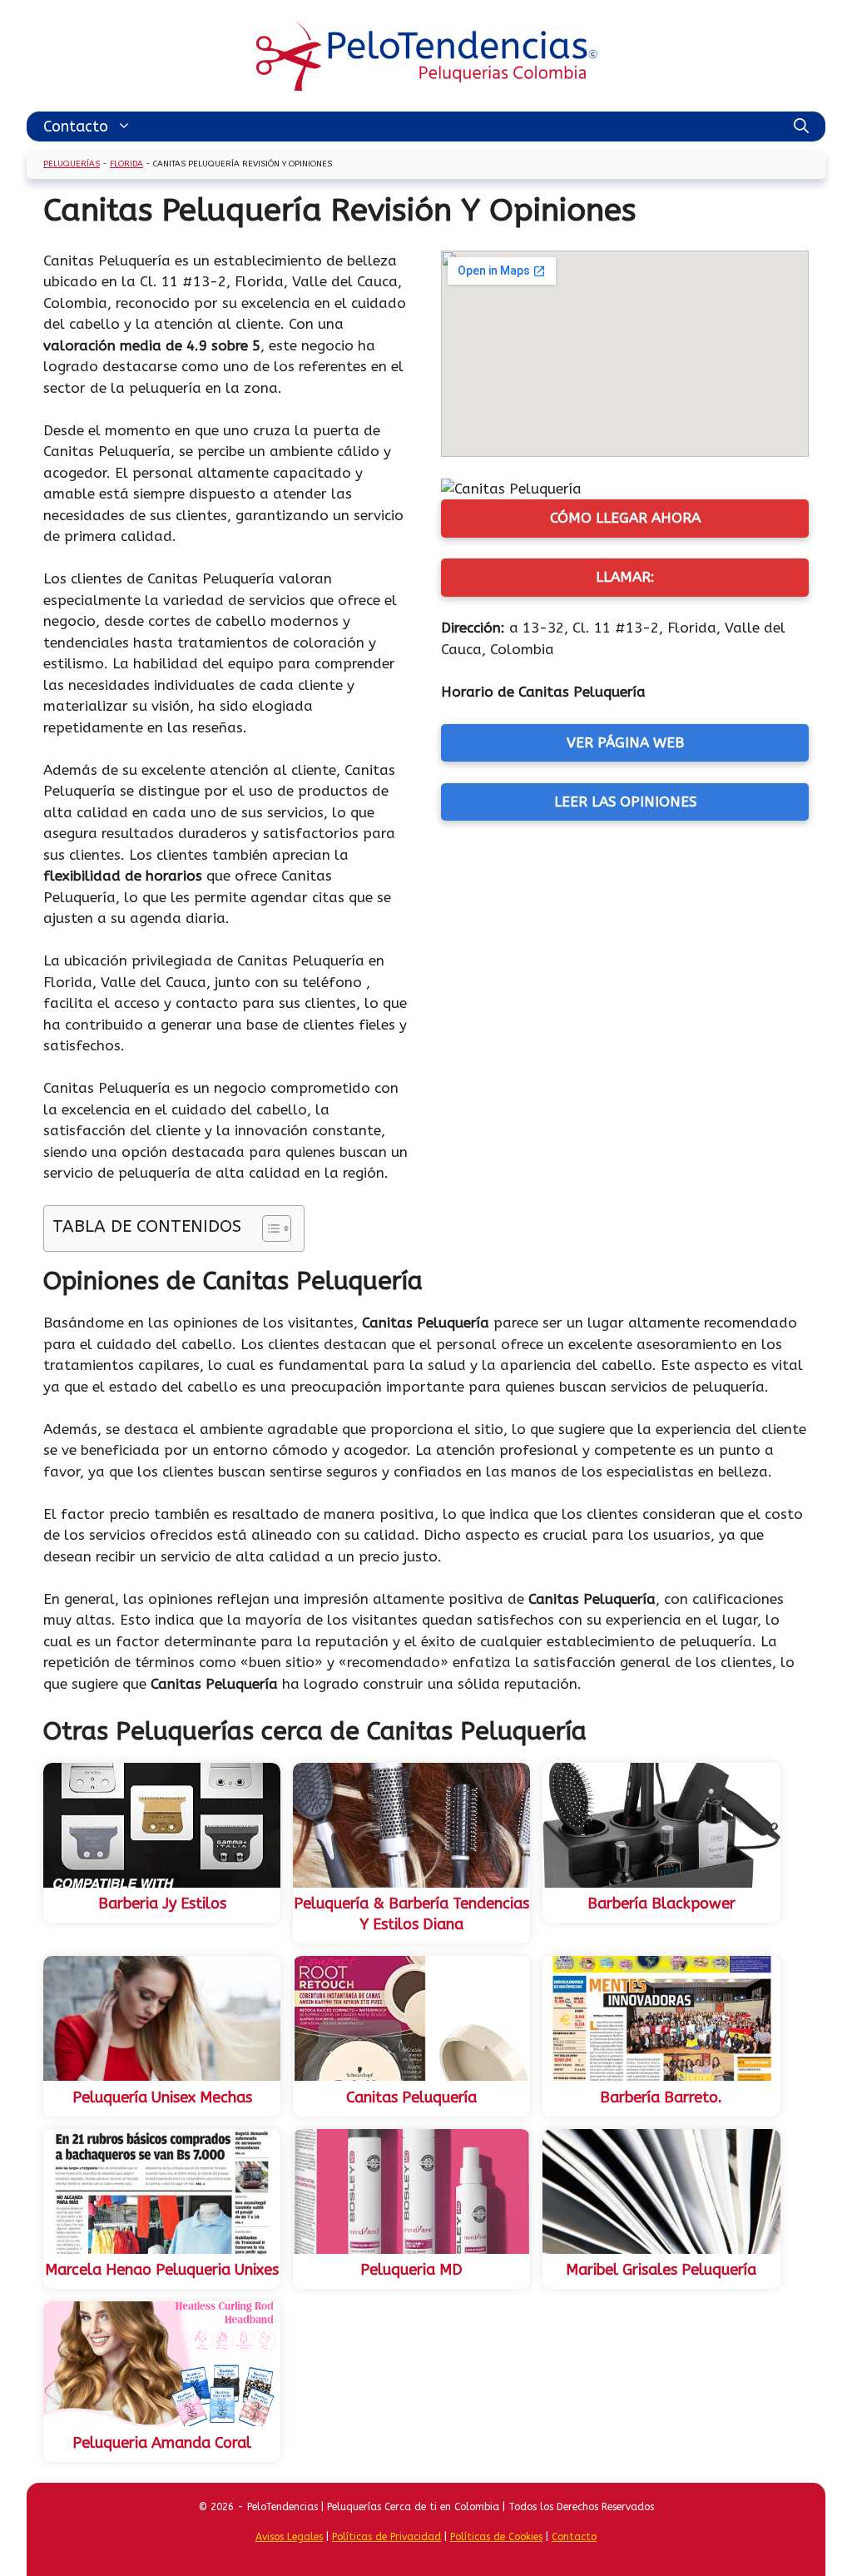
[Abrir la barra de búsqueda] (801, 127)
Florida (126, 164)
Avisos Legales (289, 2537)
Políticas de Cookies (496, 2537)
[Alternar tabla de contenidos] (268, 1228)
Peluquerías (72, 164)
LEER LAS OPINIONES (625, 802)
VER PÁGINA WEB (625, 742)
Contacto (76, 127)
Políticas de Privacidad (386, 2537)
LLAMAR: (625, 577)
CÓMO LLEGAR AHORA (625, 518)
